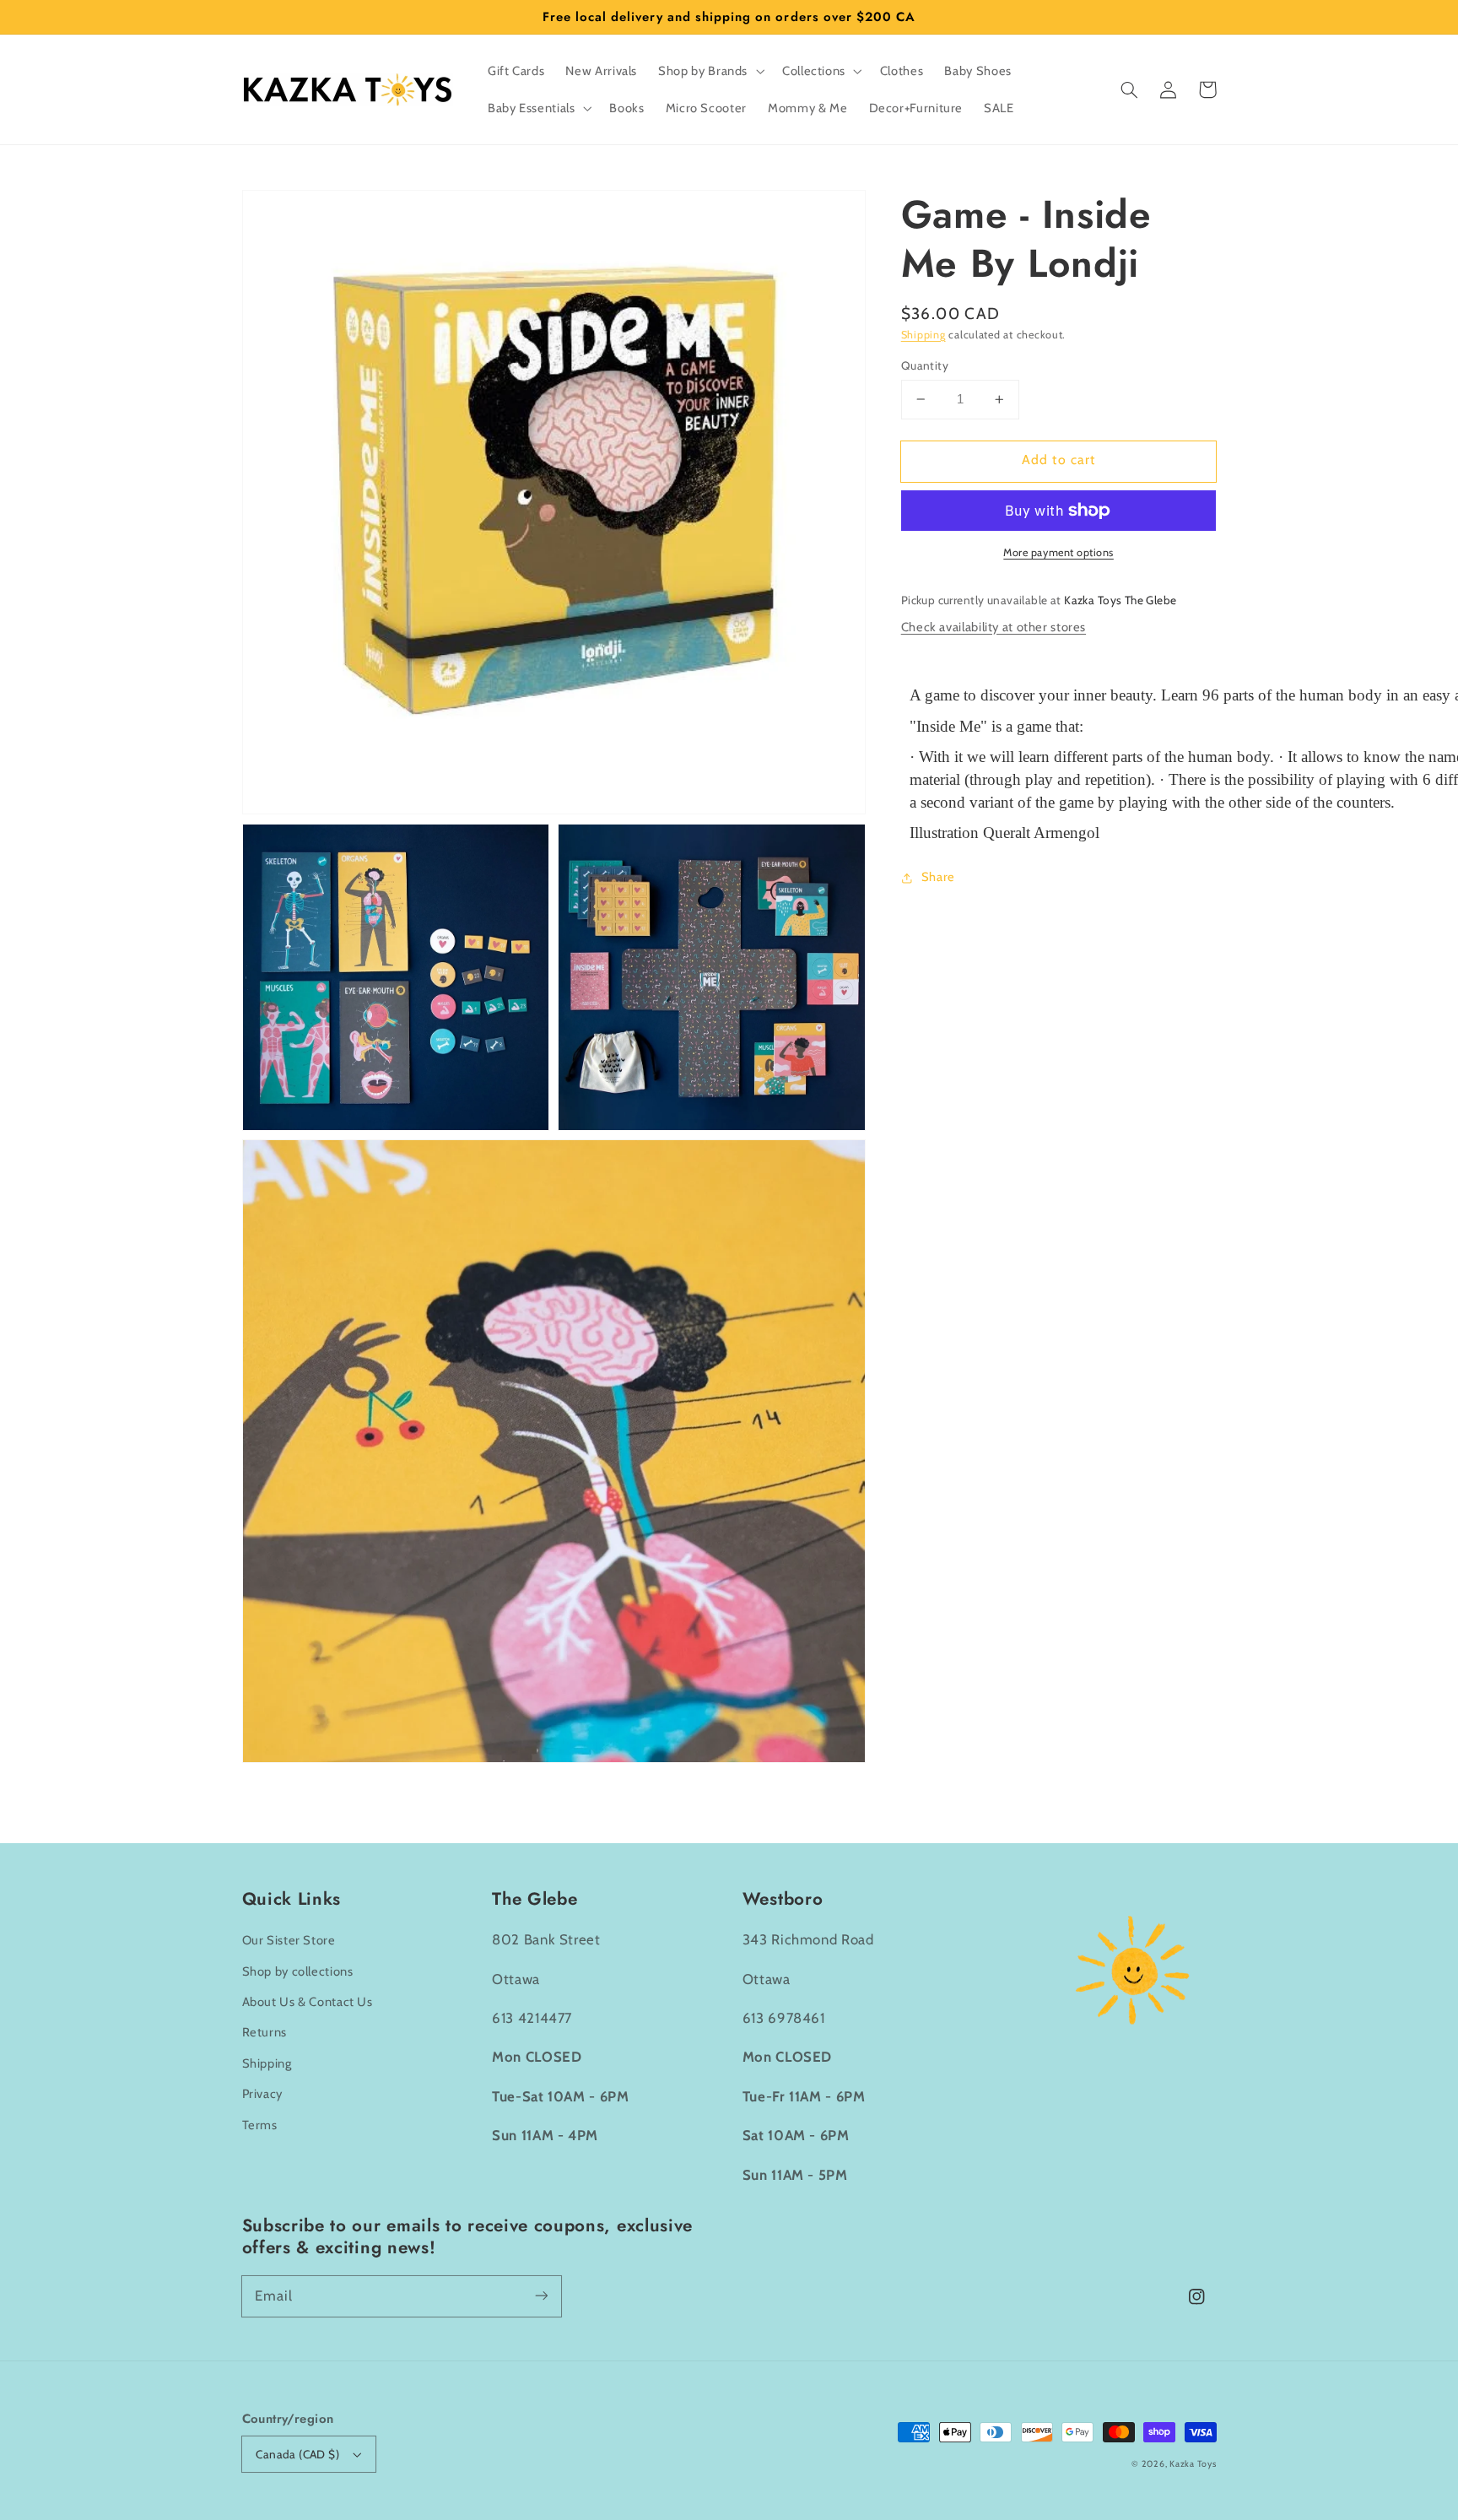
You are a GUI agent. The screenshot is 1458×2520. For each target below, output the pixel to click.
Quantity (925, 365)
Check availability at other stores (994, 627)
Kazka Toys (1193, 2464)
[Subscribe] (541, 2296)
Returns (265, 2032)
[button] (1130, 89)
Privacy (262, 2094)
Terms (260, 2125)
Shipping (923, 335)
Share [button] (938, 877)
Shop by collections (298, 1971)
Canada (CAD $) (297, 2454)
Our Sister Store (289, 1940)
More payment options (1058, 552)
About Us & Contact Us (308, 2002)
